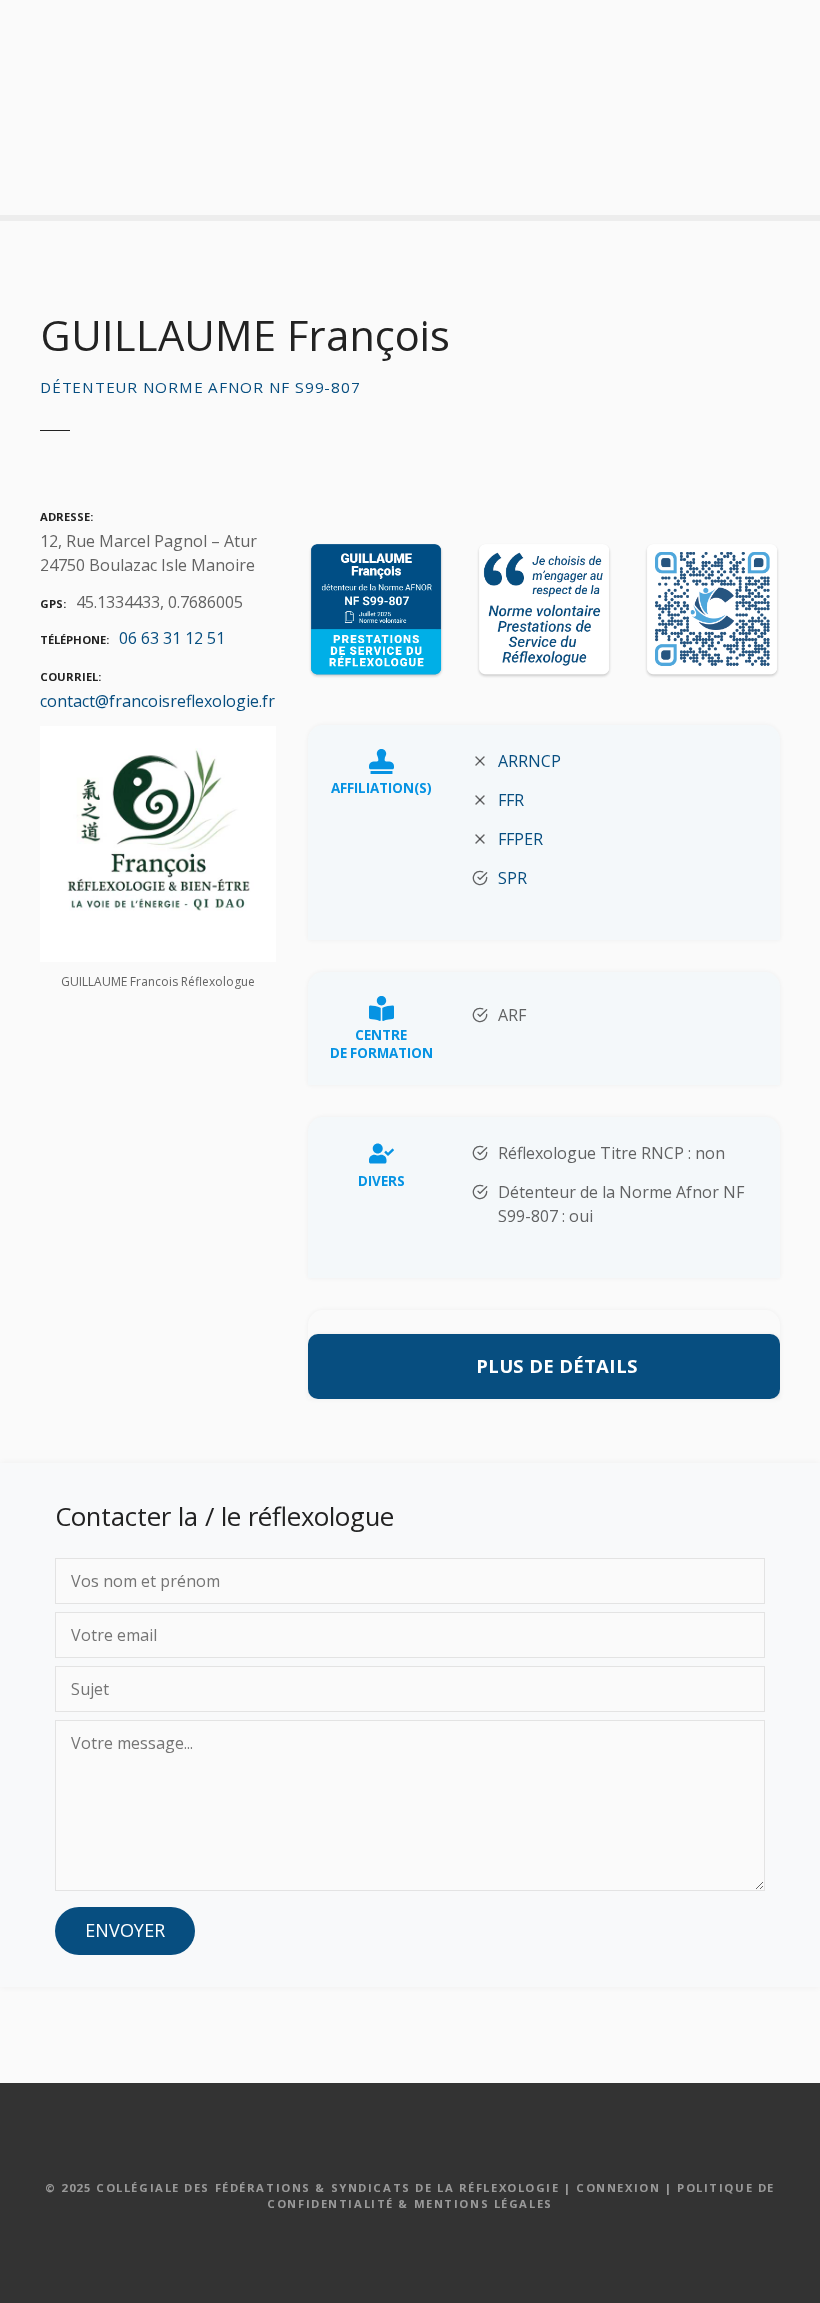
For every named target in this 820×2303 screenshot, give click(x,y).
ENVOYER (125, 1930)
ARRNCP (529, 761)
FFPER (520, 839)
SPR (512, 878)
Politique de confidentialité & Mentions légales (521, 2196)
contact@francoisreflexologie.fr (157, 701)
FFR (511, 800)
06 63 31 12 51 (172, 638)
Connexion (618, 2187)
